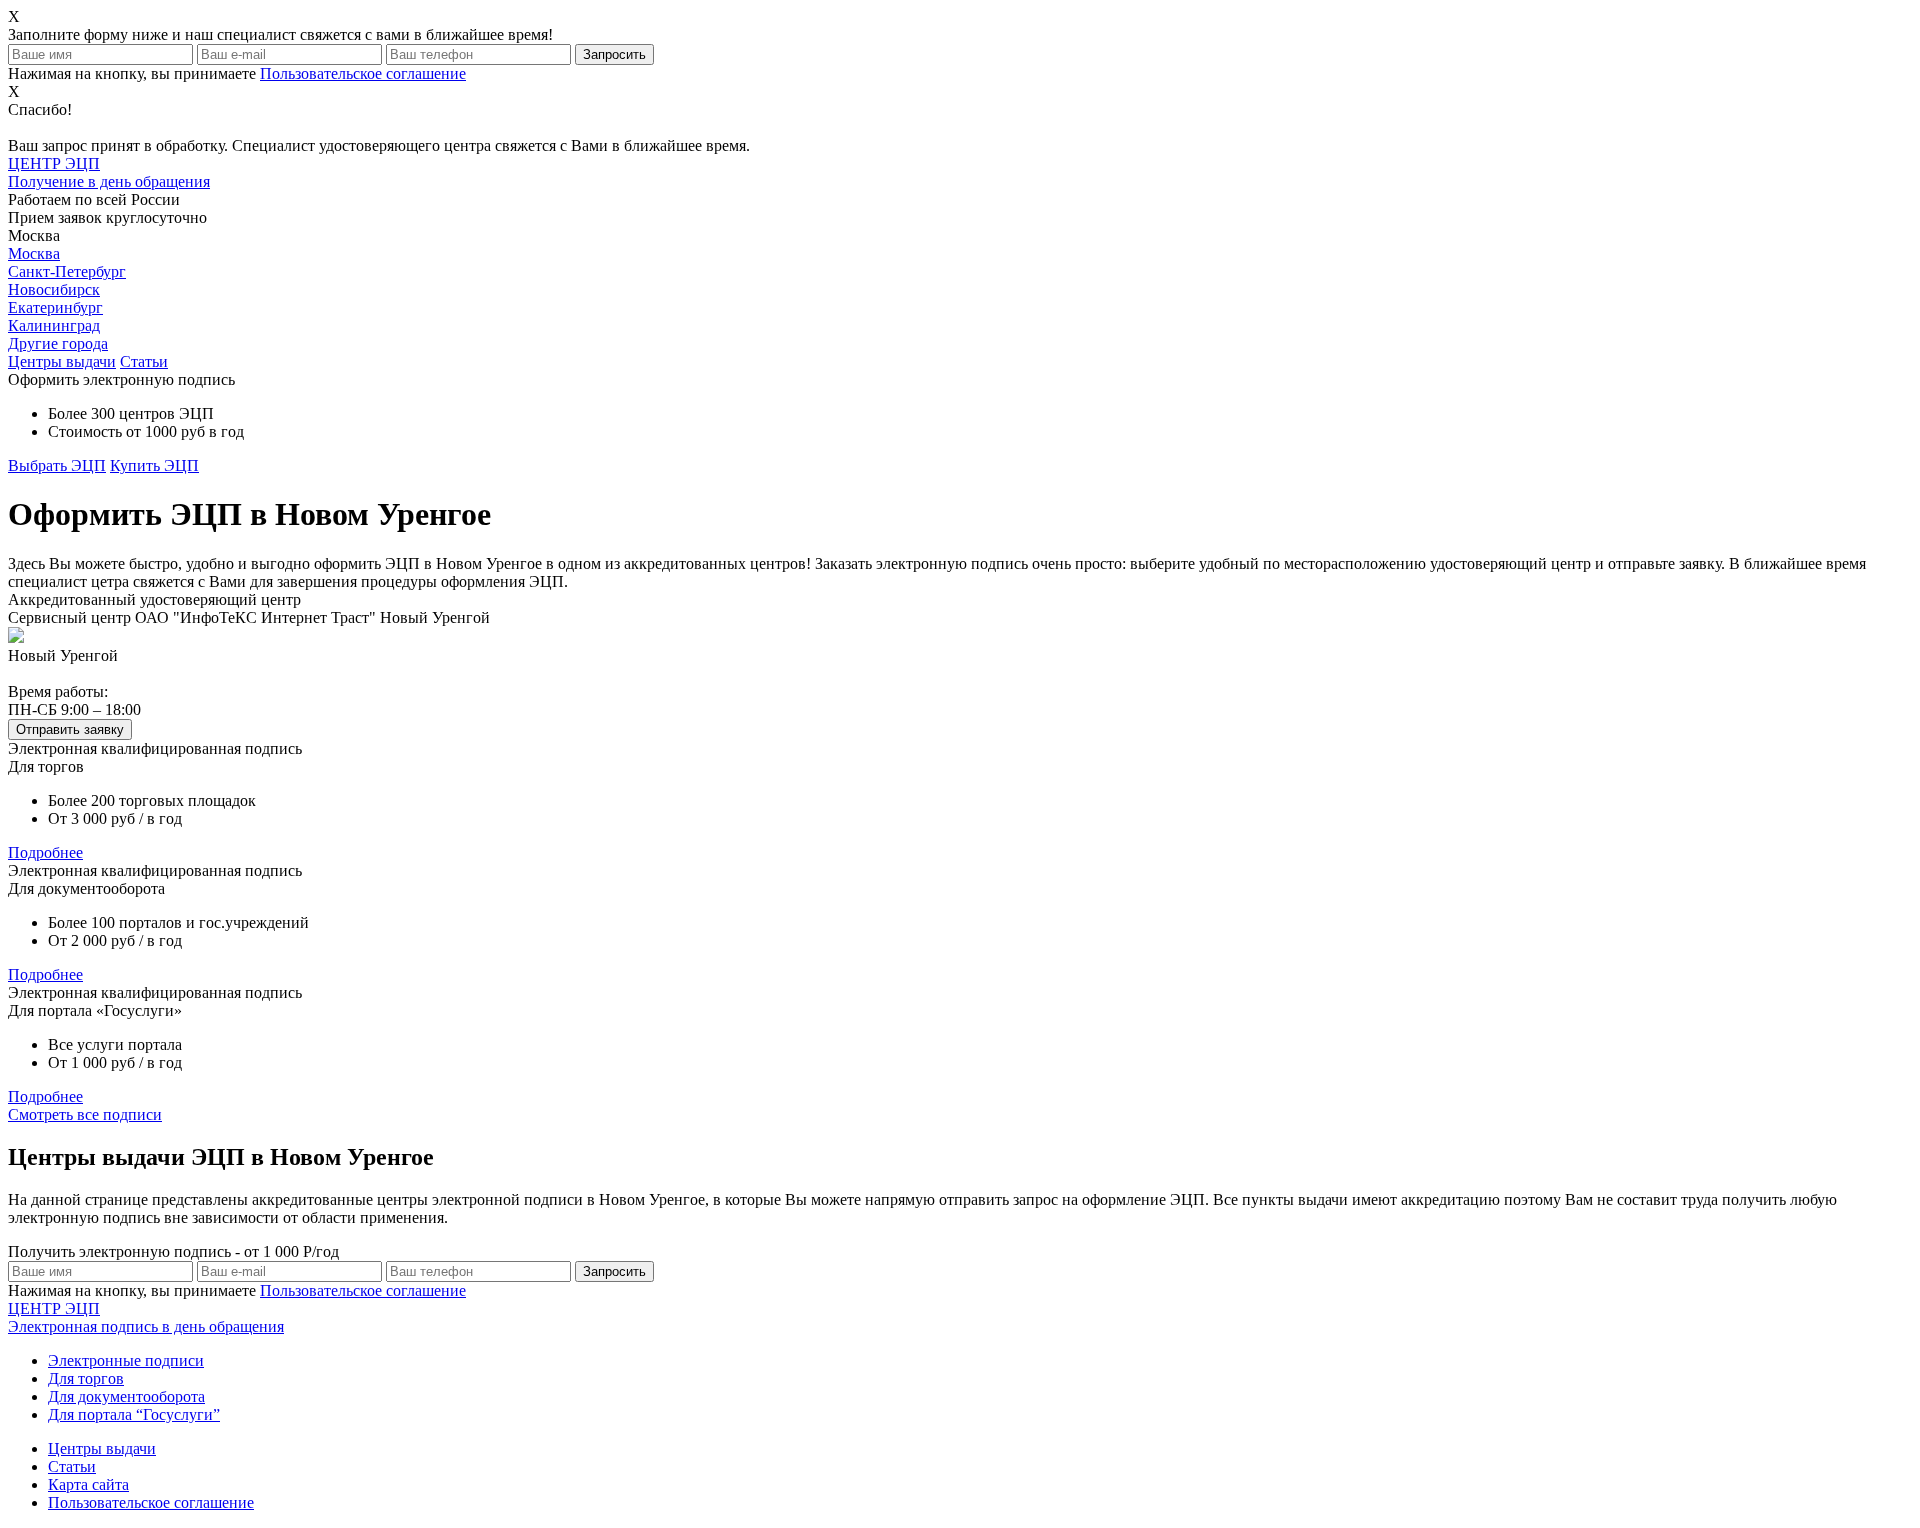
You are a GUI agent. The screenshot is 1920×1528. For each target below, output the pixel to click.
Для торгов (86, 1378)
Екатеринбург (55, 307)
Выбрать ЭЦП (57, 465)
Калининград (54, 325)
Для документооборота (126, 1396)
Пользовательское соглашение (363, 73)
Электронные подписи (126, 1360)
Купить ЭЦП (154, 465)
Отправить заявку (70, 729)
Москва (34, 253)
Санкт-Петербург (67, 271)
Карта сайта (88, 1484)
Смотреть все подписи (85, 1114)
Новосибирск (54, 289)
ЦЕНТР (146, 1317)
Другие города (58, 343)
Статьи (144, 361)
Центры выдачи (62, 361)
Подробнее (45, 852)
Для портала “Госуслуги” (134, 1414)
